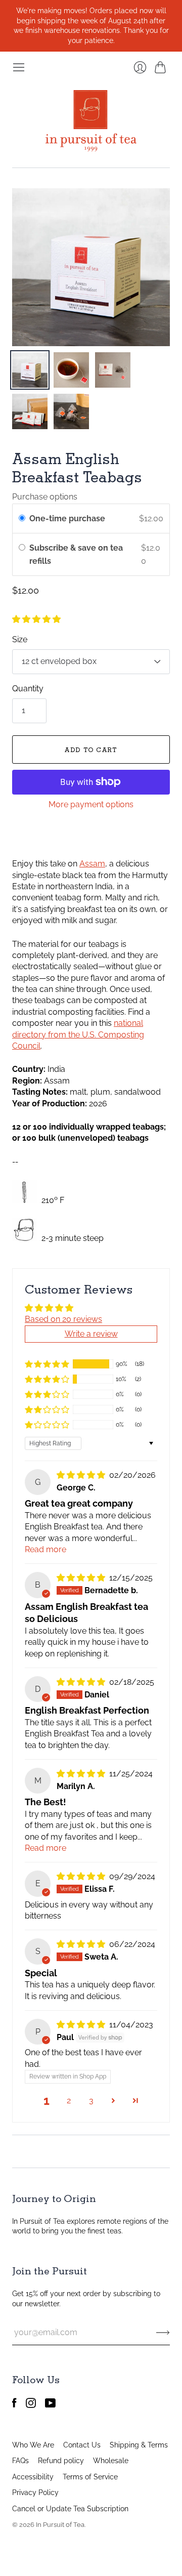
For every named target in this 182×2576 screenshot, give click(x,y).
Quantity (28, 689)
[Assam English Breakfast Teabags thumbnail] (30, 370)
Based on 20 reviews (63, 1319)
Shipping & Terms (139, 2445)
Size (20, 639)
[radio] (22, 519)
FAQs (20, 2461)
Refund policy (61, 2461)
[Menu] (19, 67)
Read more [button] (45, 1549)
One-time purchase (67, 518)
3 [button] (91, 2101)
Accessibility (33, 2477)
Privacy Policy (35, 2492)
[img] (82, 1475)
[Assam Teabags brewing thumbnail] (71, 370)
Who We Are (33, 2445)
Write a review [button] (91, 1334)
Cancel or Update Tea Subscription (70, 2509)
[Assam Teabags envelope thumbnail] (113, 370)
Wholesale (111, 2461)
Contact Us (82, 2445)
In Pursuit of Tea (60, 2525)
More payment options (91, 804)
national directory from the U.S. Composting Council (78, 1034)
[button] (36, 619)
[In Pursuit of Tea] (91, 121)
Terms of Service (90, 2477)
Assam (92, 864)
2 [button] (69, 2101)
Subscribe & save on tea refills (76, 554)
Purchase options (45, 497)
